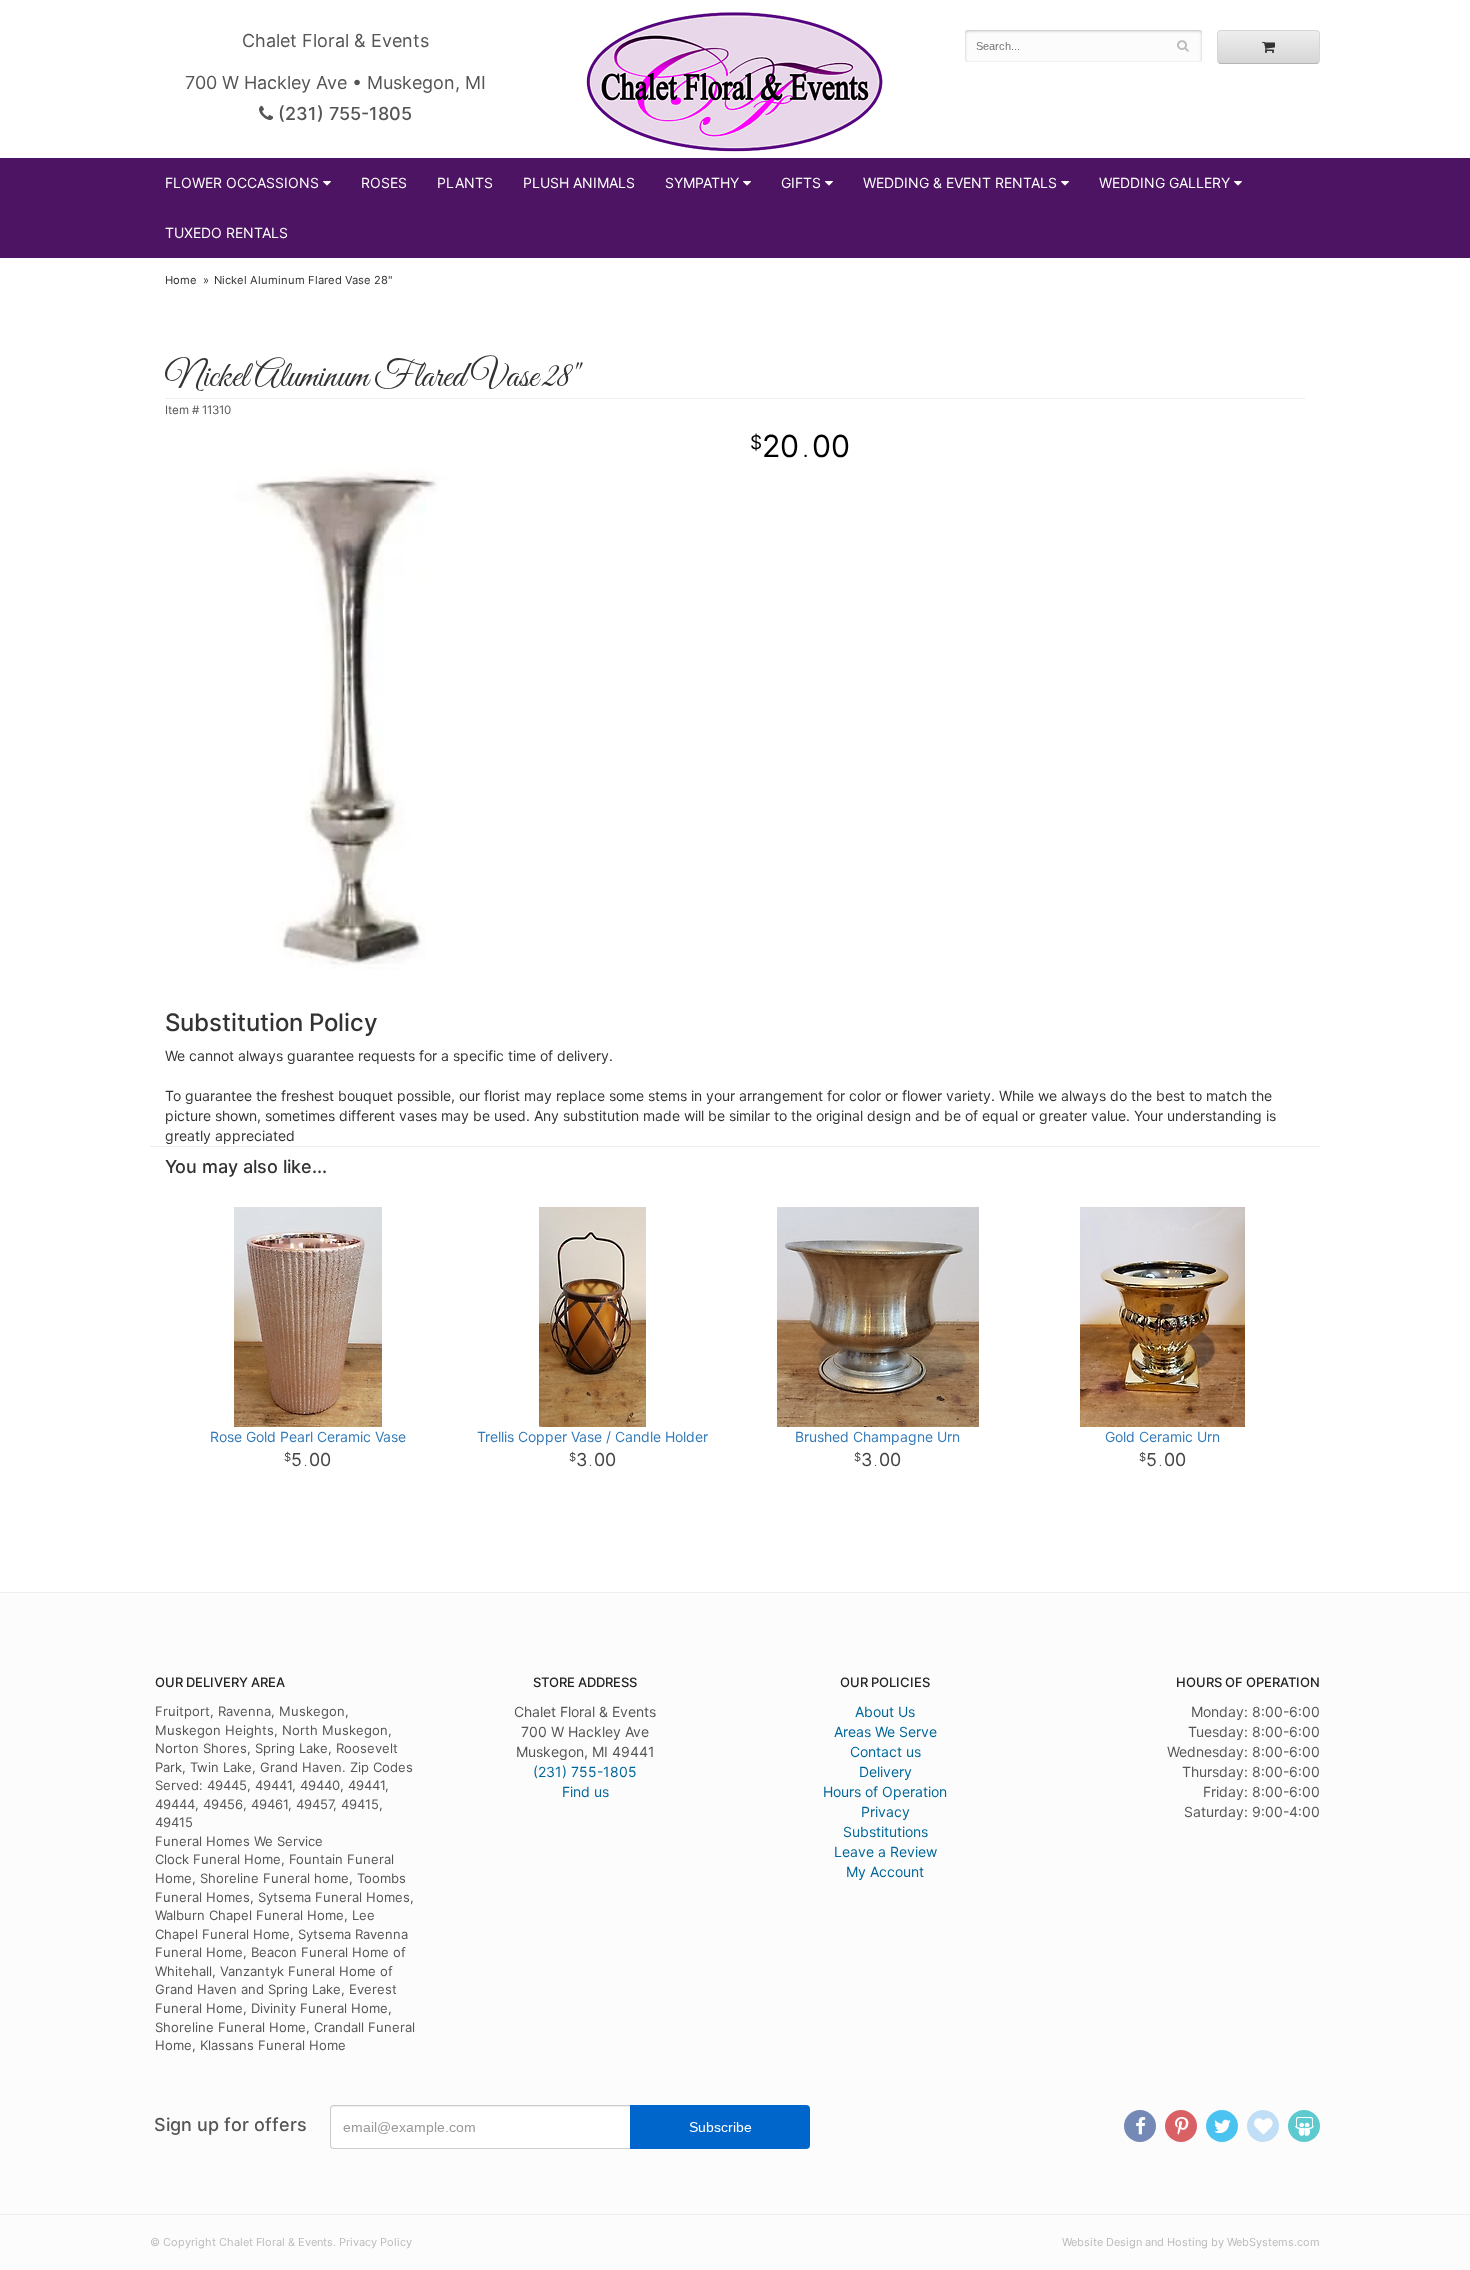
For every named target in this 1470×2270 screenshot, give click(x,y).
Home (181, 280)
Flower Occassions (242, 182)
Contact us (885, 1751)
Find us (585, 1791)
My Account (885, 1871)
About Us (885, 1711)
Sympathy (702, 182)
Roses (384, 182)
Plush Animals (579, 182)
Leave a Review (885, 1851)
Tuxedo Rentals (226, 232)
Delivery (885, 1771)
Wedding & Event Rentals (960, 182)
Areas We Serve (885, 1731)
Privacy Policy (375, 2242)
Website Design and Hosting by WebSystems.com (1191, 2242)
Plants (465, 182)
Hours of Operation (885, 1791)
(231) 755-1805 (342, 113)
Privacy (885, 1811)
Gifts (801, 182)
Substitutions (885, 1831)
